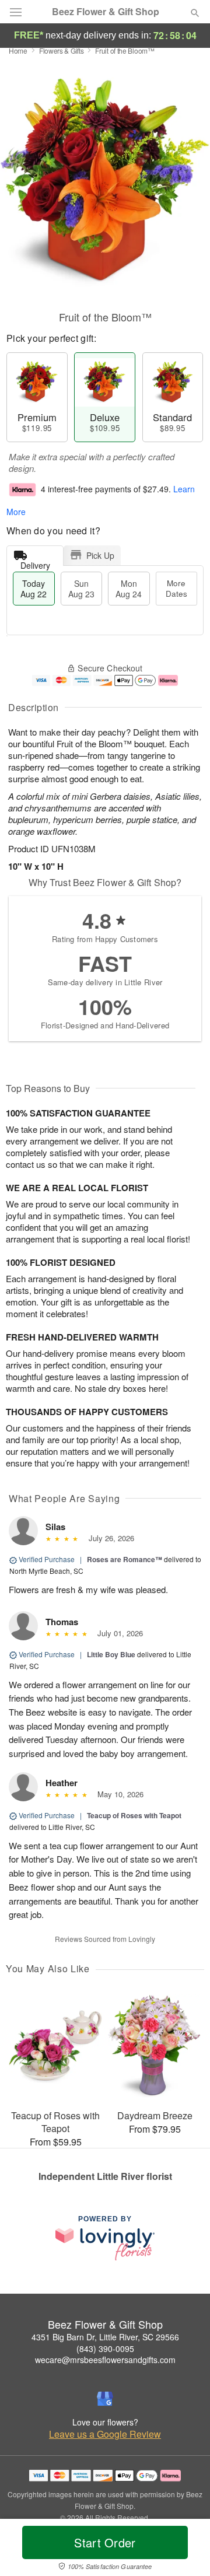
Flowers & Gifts (62, 50)
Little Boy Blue (111, 1654)
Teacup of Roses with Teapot (134, 1815)
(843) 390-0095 (105, 2348)
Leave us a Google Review (105, 2434)
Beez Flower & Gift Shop (106, 12)
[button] (185, 2550)
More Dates (176, 588)
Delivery (35, 563)
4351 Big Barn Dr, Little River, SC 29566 (105, 2337)
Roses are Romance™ (125, 1559)
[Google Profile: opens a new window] (105, 2399)
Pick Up (100, 555)
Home (18, 50)
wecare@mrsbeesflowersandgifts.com (105, 2360)
